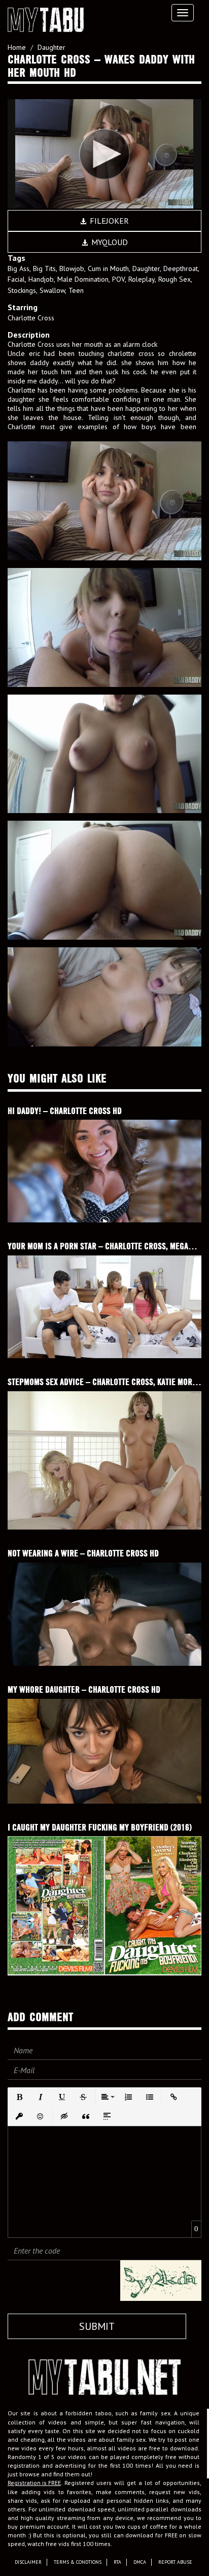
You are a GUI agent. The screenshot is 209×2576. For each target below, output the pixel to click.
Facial (16, 279)
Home (17, 47)
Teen (76, 290)
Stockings (22, 290)
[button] (19, 2097)
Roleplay (142, 279)
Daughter (51, 47)
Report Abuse (175, 2562)
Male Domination (83, 279)
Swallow (52, 290)
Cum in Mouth (108, 268)
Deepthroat (181, 268)
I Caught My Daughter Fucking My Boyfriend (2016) (100, 1827)
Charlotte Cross (31, 318)
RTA (117, 2562)
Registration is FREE (34, 2483)
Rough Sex (175, 279)
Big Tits (44, 268)
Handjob (41, 279)
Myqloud (109, 242)
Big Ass (19, 268)
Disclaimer (28, 2562)
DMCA (140, 2562)
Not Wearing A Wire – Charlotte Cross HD (83, 1553)
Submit (97, 2326)
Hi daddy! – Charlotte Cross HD (65, 1111)
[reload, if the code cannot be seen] (161, 2280)
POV (118, 279)
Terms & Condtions (78, 2562)
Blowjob (72, 268)
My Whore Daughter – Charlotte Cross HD (84, 1689)
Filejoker (108, 221)
